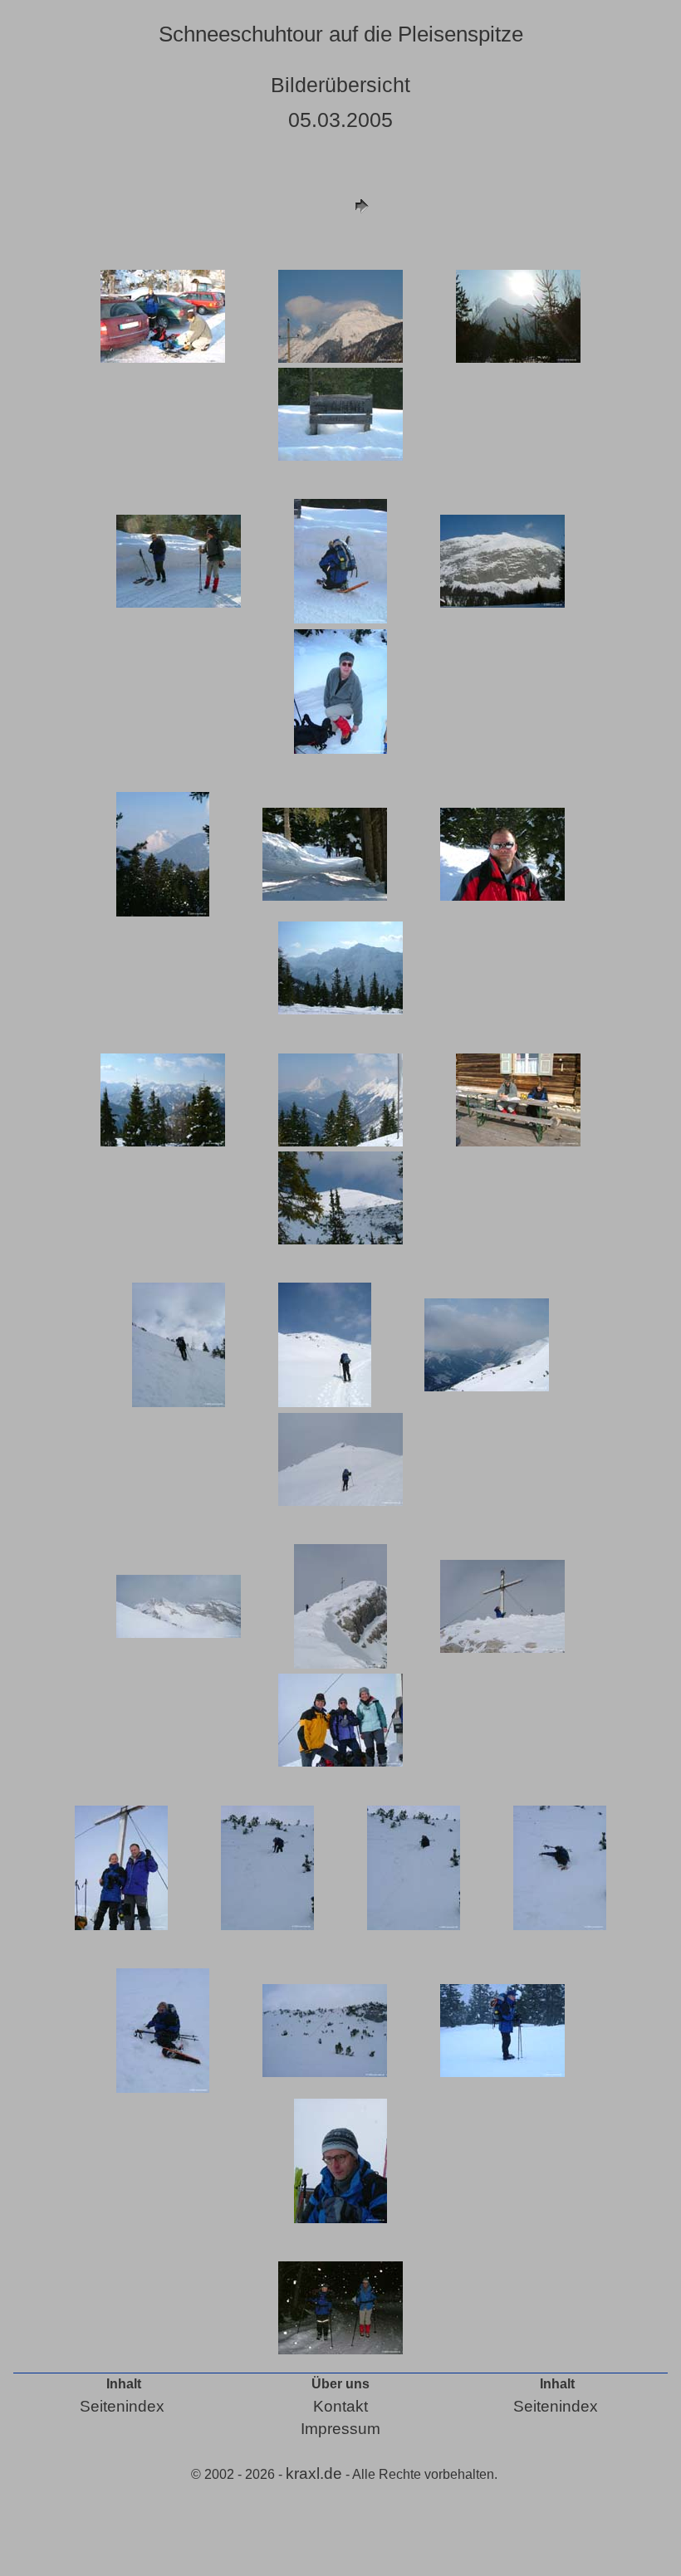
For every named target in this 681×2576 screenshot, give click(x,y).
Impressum (340, 2429)
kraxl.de (314, 2473)
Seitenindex (122, 2406)
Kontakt (340, 2406)
